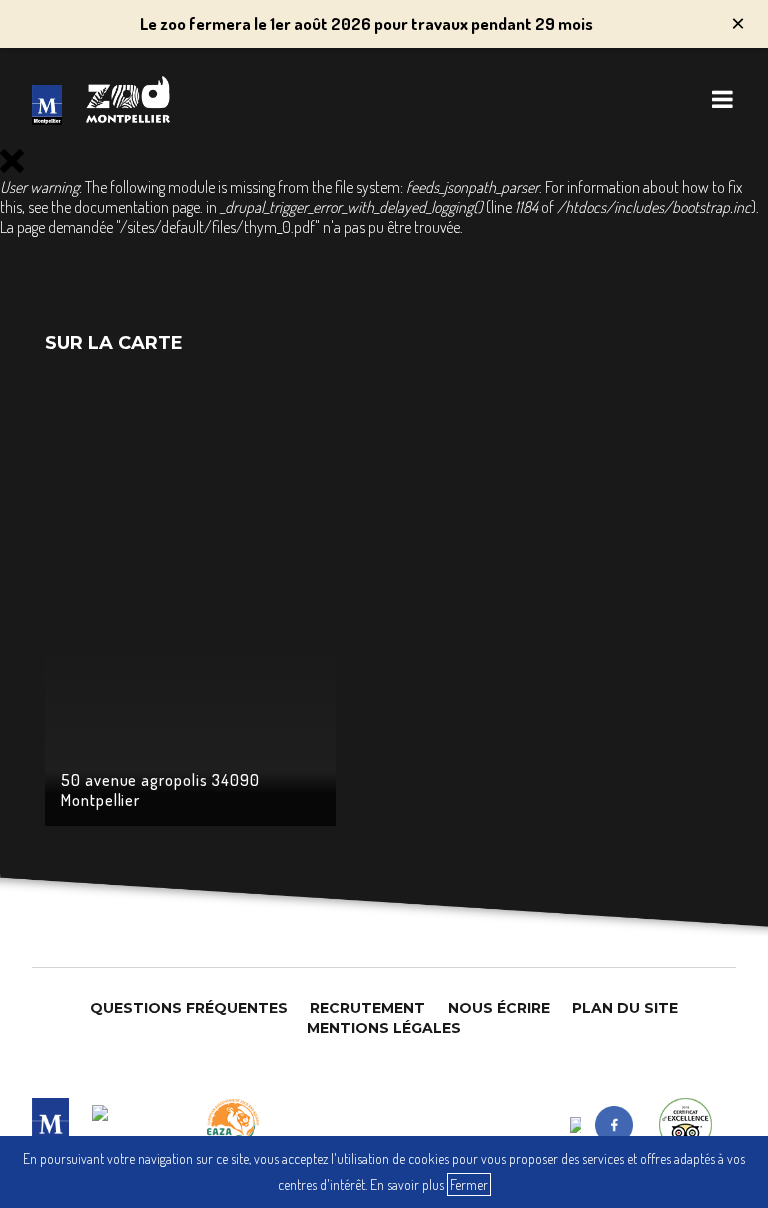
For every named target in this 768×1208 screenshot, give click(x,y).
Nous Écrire (499, 1008)
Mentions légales (384, 1028)
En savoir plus (407, 1184)
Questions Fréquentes (189, 1008)
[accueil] (47, 105)
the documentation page (125, 207)
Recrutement (367, 1008)
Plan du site (625, 1008)
